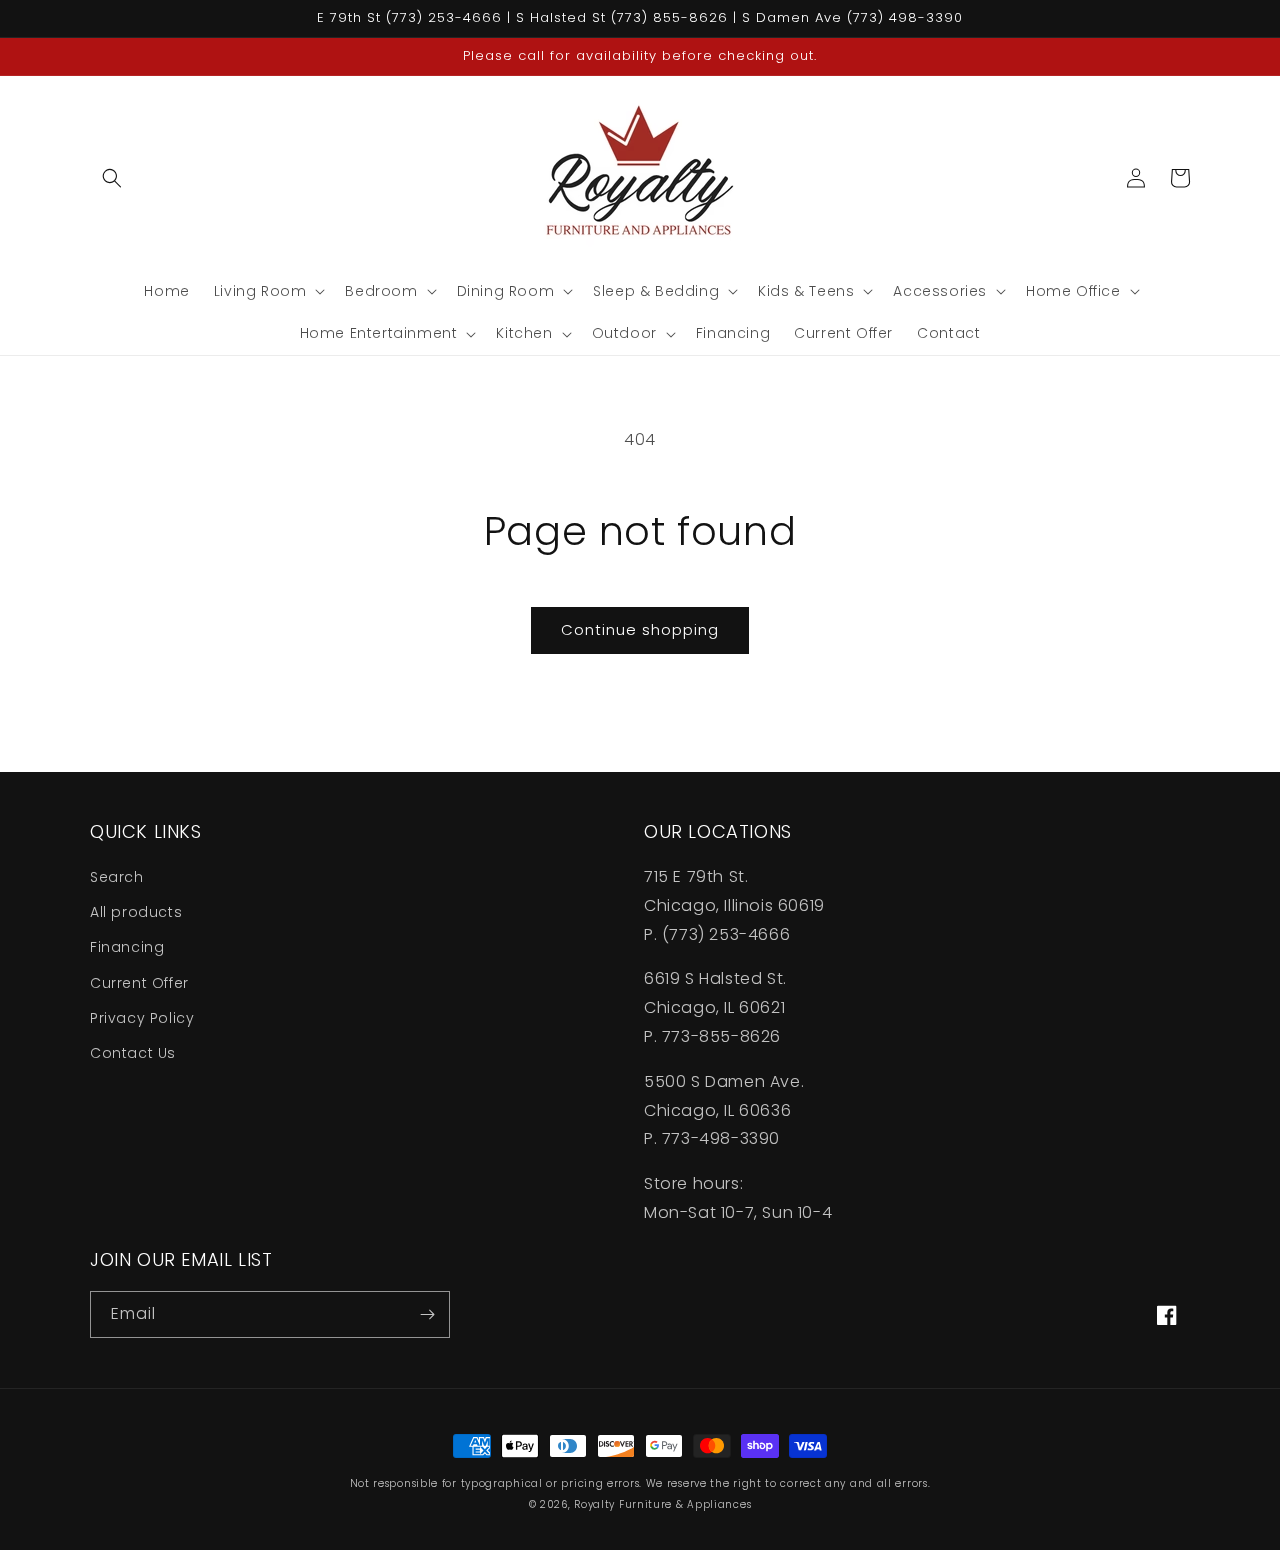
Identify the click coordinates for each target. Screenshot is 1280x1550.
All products (136, 912)
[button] (112, 178)
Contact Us (133, 1053)
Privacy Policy (142, 1018)
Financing (127, 947)
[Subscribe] (427, 1314)
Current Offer (139, 983)
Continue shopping (640, 629)
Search (117, 877)
